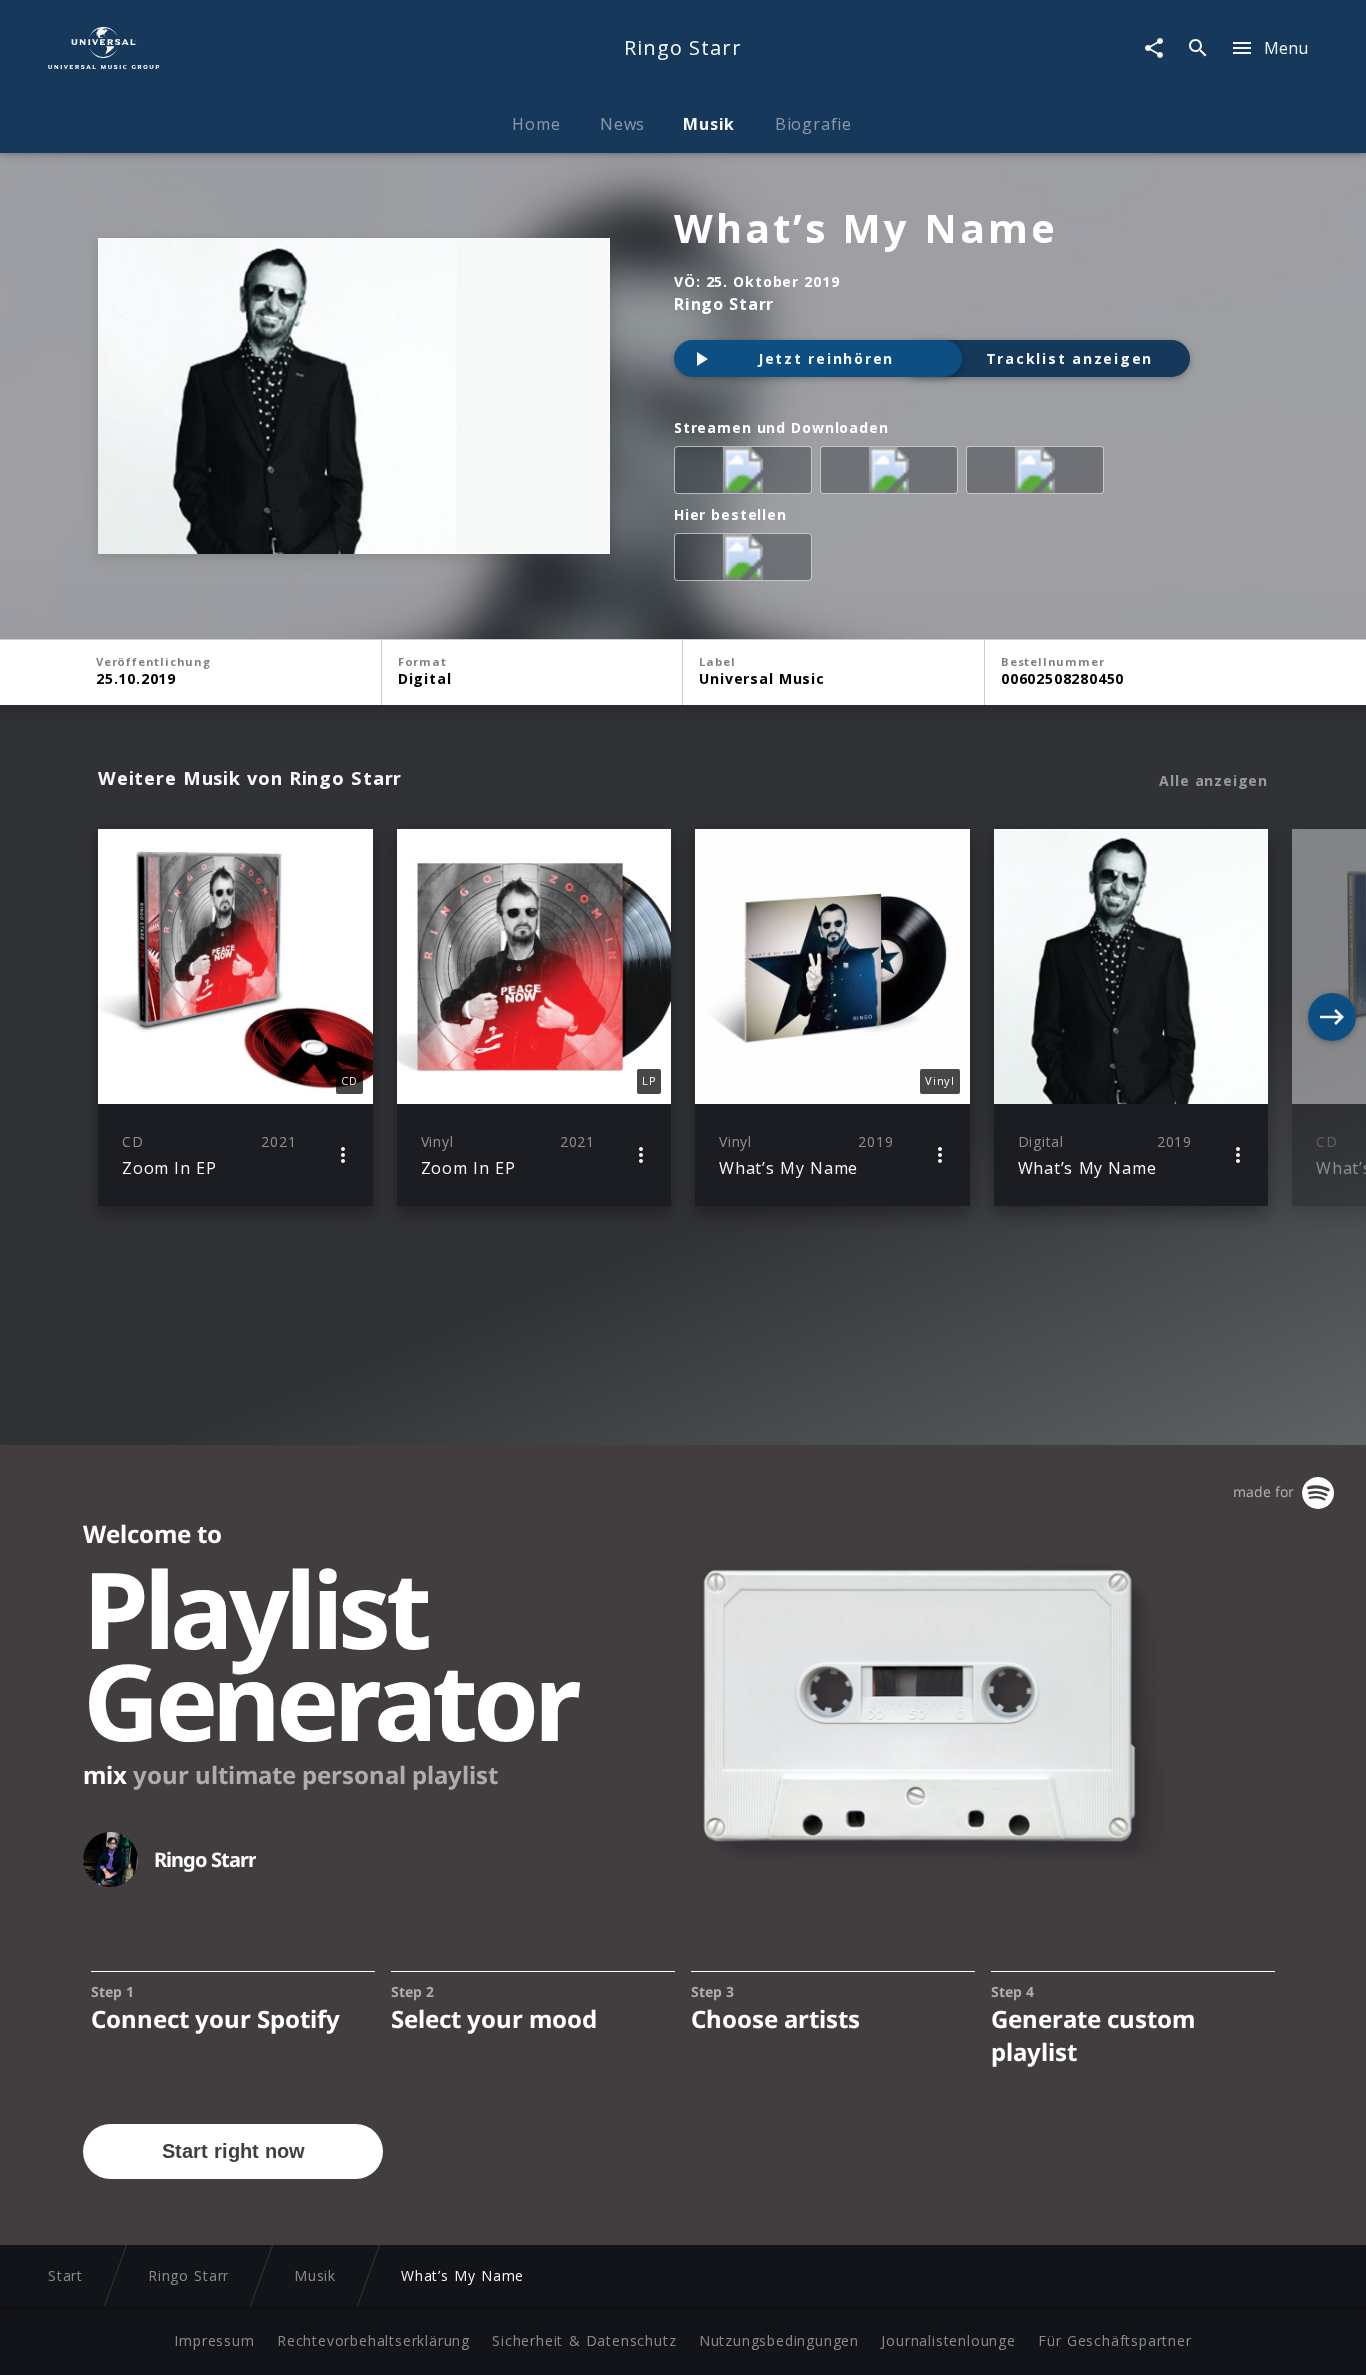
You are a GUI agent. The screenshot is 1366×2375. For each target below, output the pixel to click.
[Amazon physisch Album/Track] (747, 561)
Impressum (214, 2340)
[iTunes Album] (1039, 474)
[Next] (1332, 1017)
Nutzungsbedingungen (779, 2340)
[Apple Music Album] (747, 474)
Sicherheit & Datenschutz (584, 2340)
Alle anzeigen (1213, 781)
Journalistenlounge (948, 2340)
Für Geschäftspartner (1114, 2340)
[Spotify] (893, 474)
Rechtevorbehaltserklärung (373, 2340)
